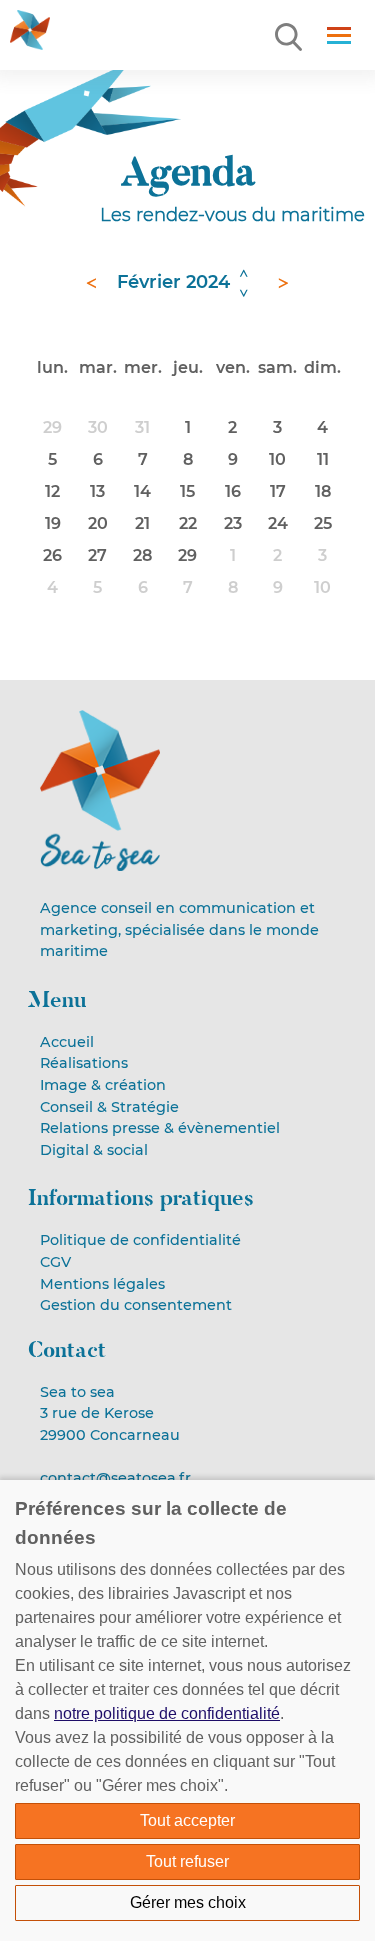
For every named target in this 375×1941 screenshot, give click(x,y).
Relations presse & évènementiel (160, 1128)
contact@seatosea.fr (115, 1478)
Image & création (103, 1085)
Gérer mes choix (188, 1902)
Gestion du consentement (136, 1305)
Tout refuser (187, 1861)
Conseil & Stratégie (109, 1107)
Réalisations (84, 1063)
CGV (55, 1262)
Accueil (67, 1042)
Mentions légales (102, 1284)
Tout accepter (187, 1820)
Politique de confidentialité (140, 1240)
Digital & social (94, 1150)
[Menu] (290, 38)
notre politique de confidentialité (167, 1713)
